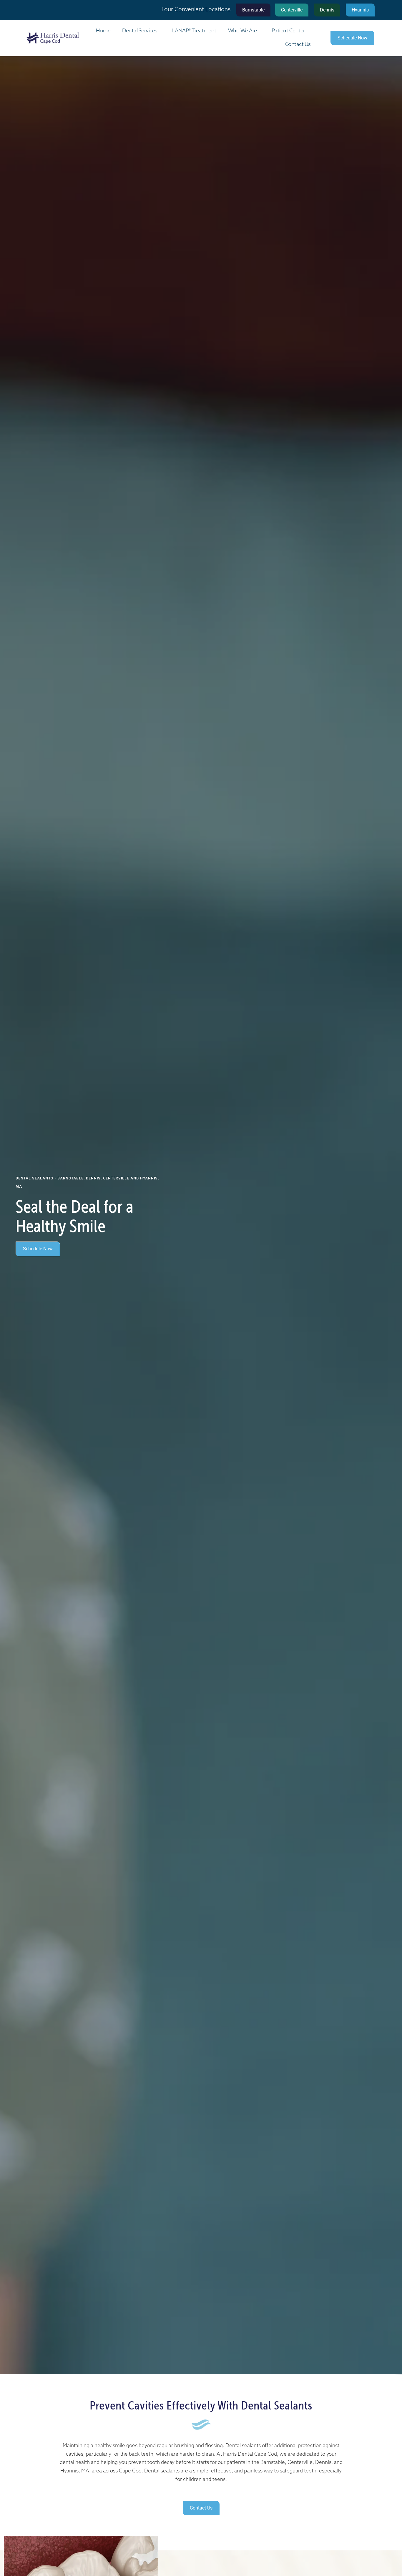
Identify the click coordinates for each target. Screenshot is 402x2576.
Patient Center (288, 31)
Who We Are (242, 31)
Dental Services (140, 31)
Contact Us (298, 45)
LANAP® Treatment (194, 31)
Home (103, 31)
